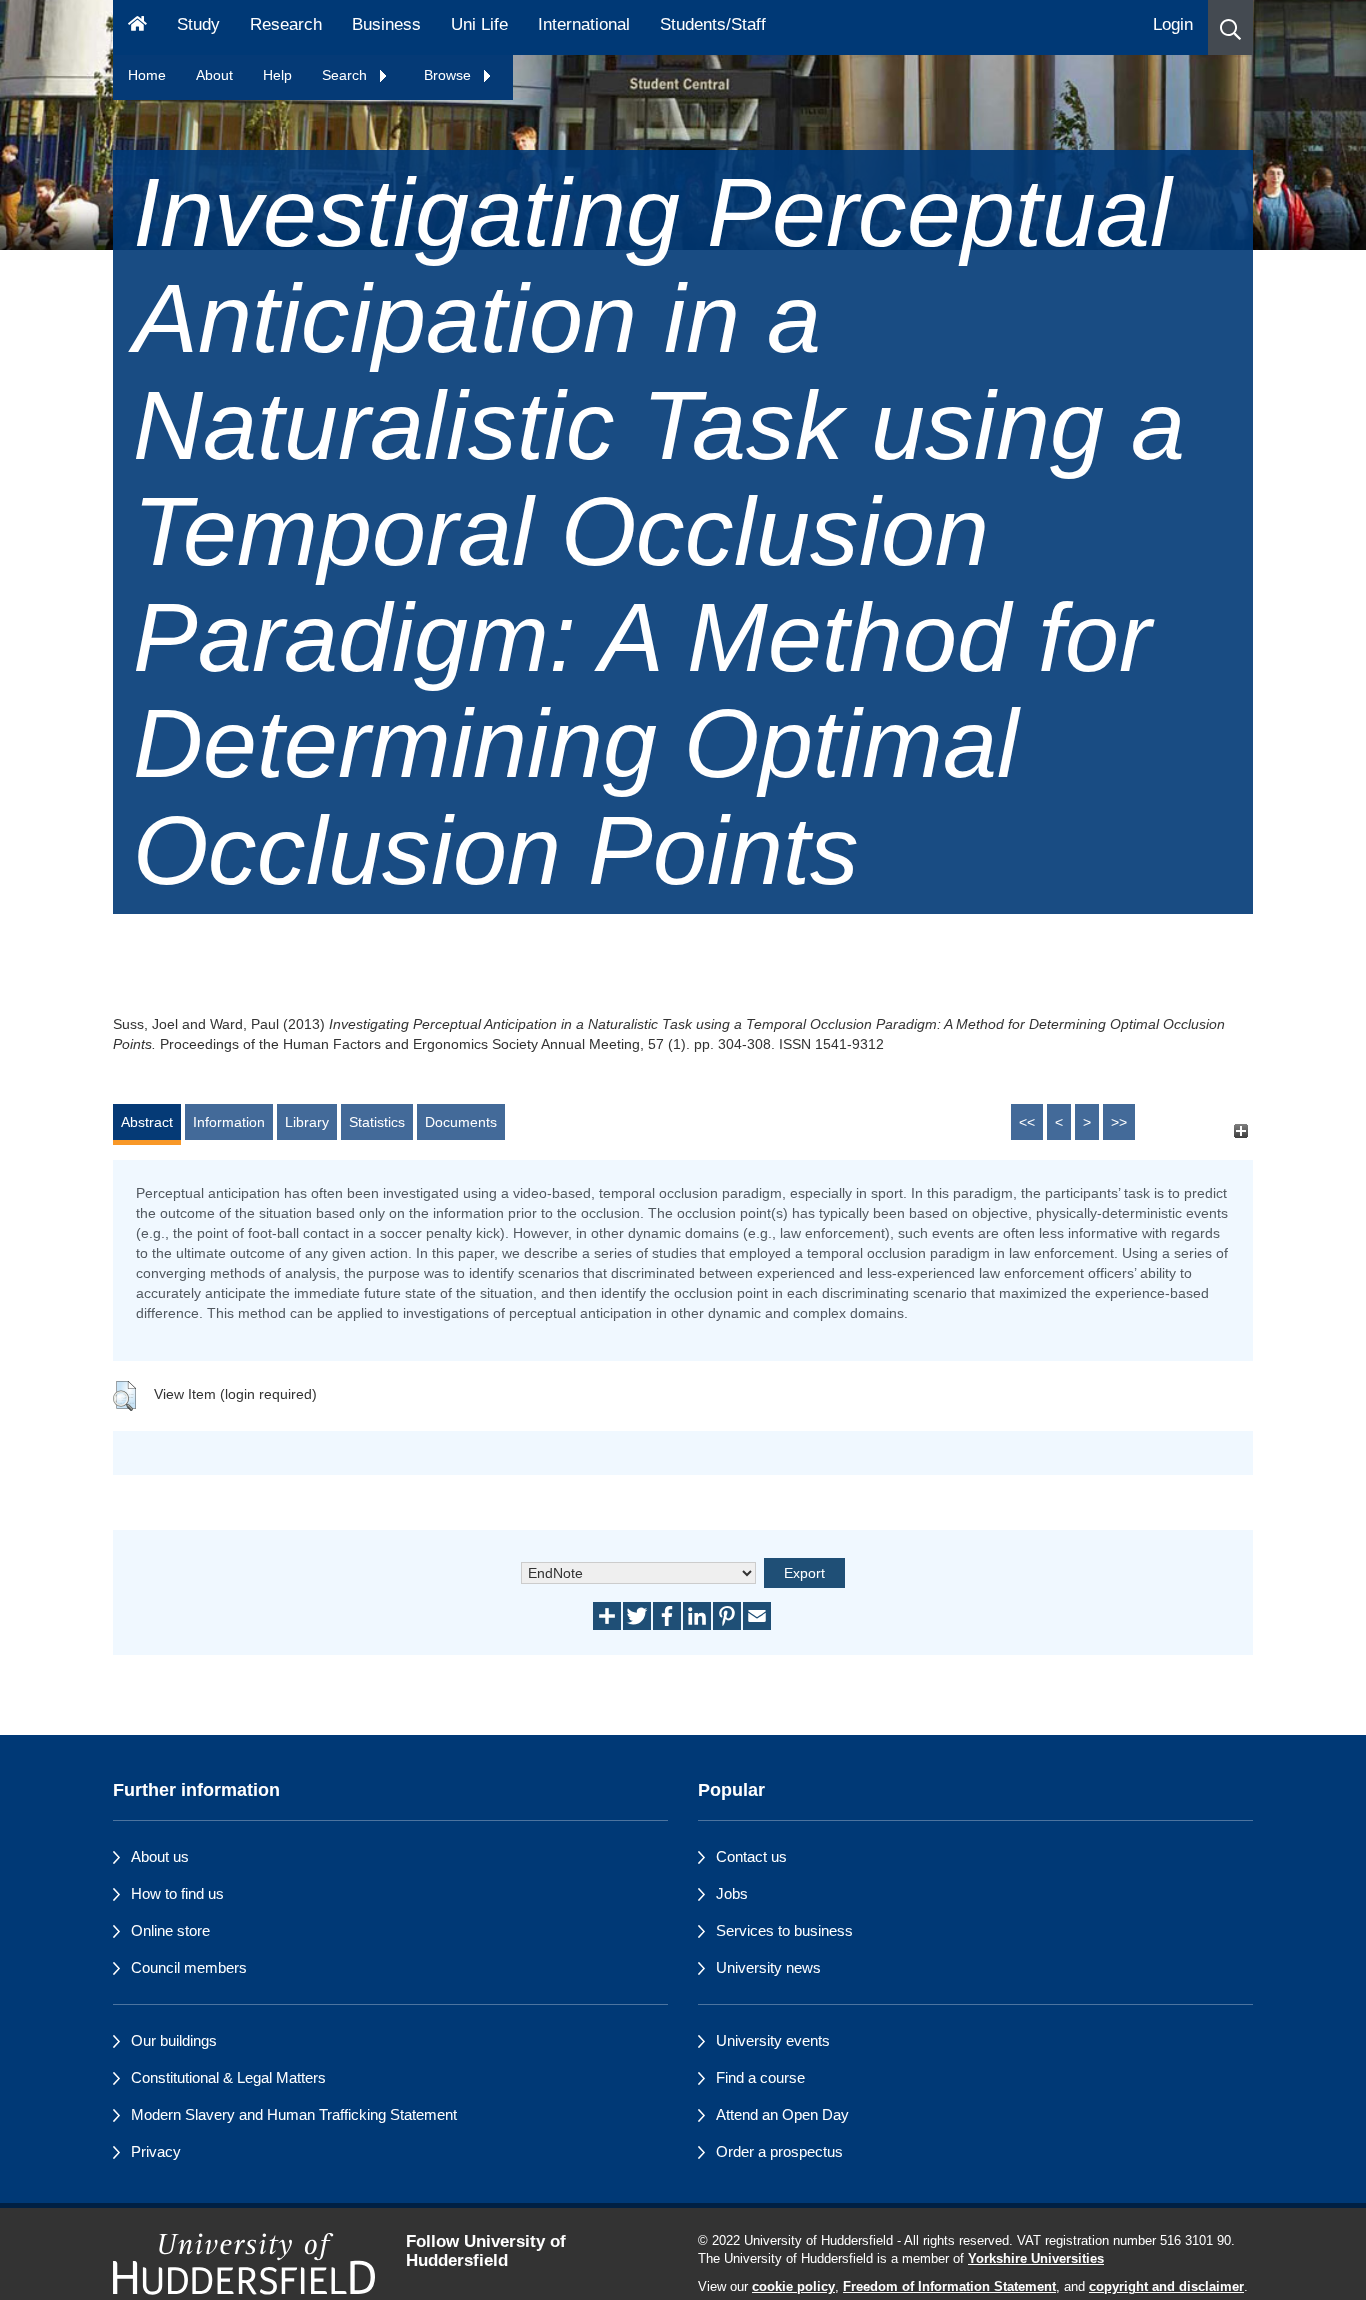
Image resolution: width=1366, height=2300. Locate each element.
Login (1173, 24)
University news (768, 1967)
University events (773, 2040)
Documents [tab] (461, 1122)
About (214, 75)
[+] (1240, 1131)
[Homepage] (137, 27)
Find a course (760, 2077)
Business (386, 24)
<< (1027, 1122)
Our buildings (174, 2040)
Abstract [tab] (147, 1122)
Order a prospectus (779, 2151)
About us (160, 1856)
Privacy (156, 2151)
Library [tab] (307, 1122)
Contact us (751, 1856)
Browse (449, 75)
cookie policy (793, 2287)
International (584, 24)
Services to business (784, 1930)
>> (1119, 1122)
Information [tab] (229, 1122)
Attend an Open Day (782, 2114)
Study (198, 24)
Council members (189, 1967)
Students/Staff (713, 24)
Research (286, 24)
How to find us (177, 1893)
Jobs (732, 1893)
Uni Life (479, 24)
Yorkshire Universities (1036, 2259)
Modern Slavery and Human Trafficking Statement (294, 2114)
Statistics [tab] (377, 1122)
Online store (170, 1930)
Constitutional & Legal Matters (228, 2077)
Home (147, 75)
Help (277, 75)
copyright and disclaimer (1166, 2287)
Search (346, 75)
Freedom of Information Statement (949, 2287)
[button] (1230, 27)
